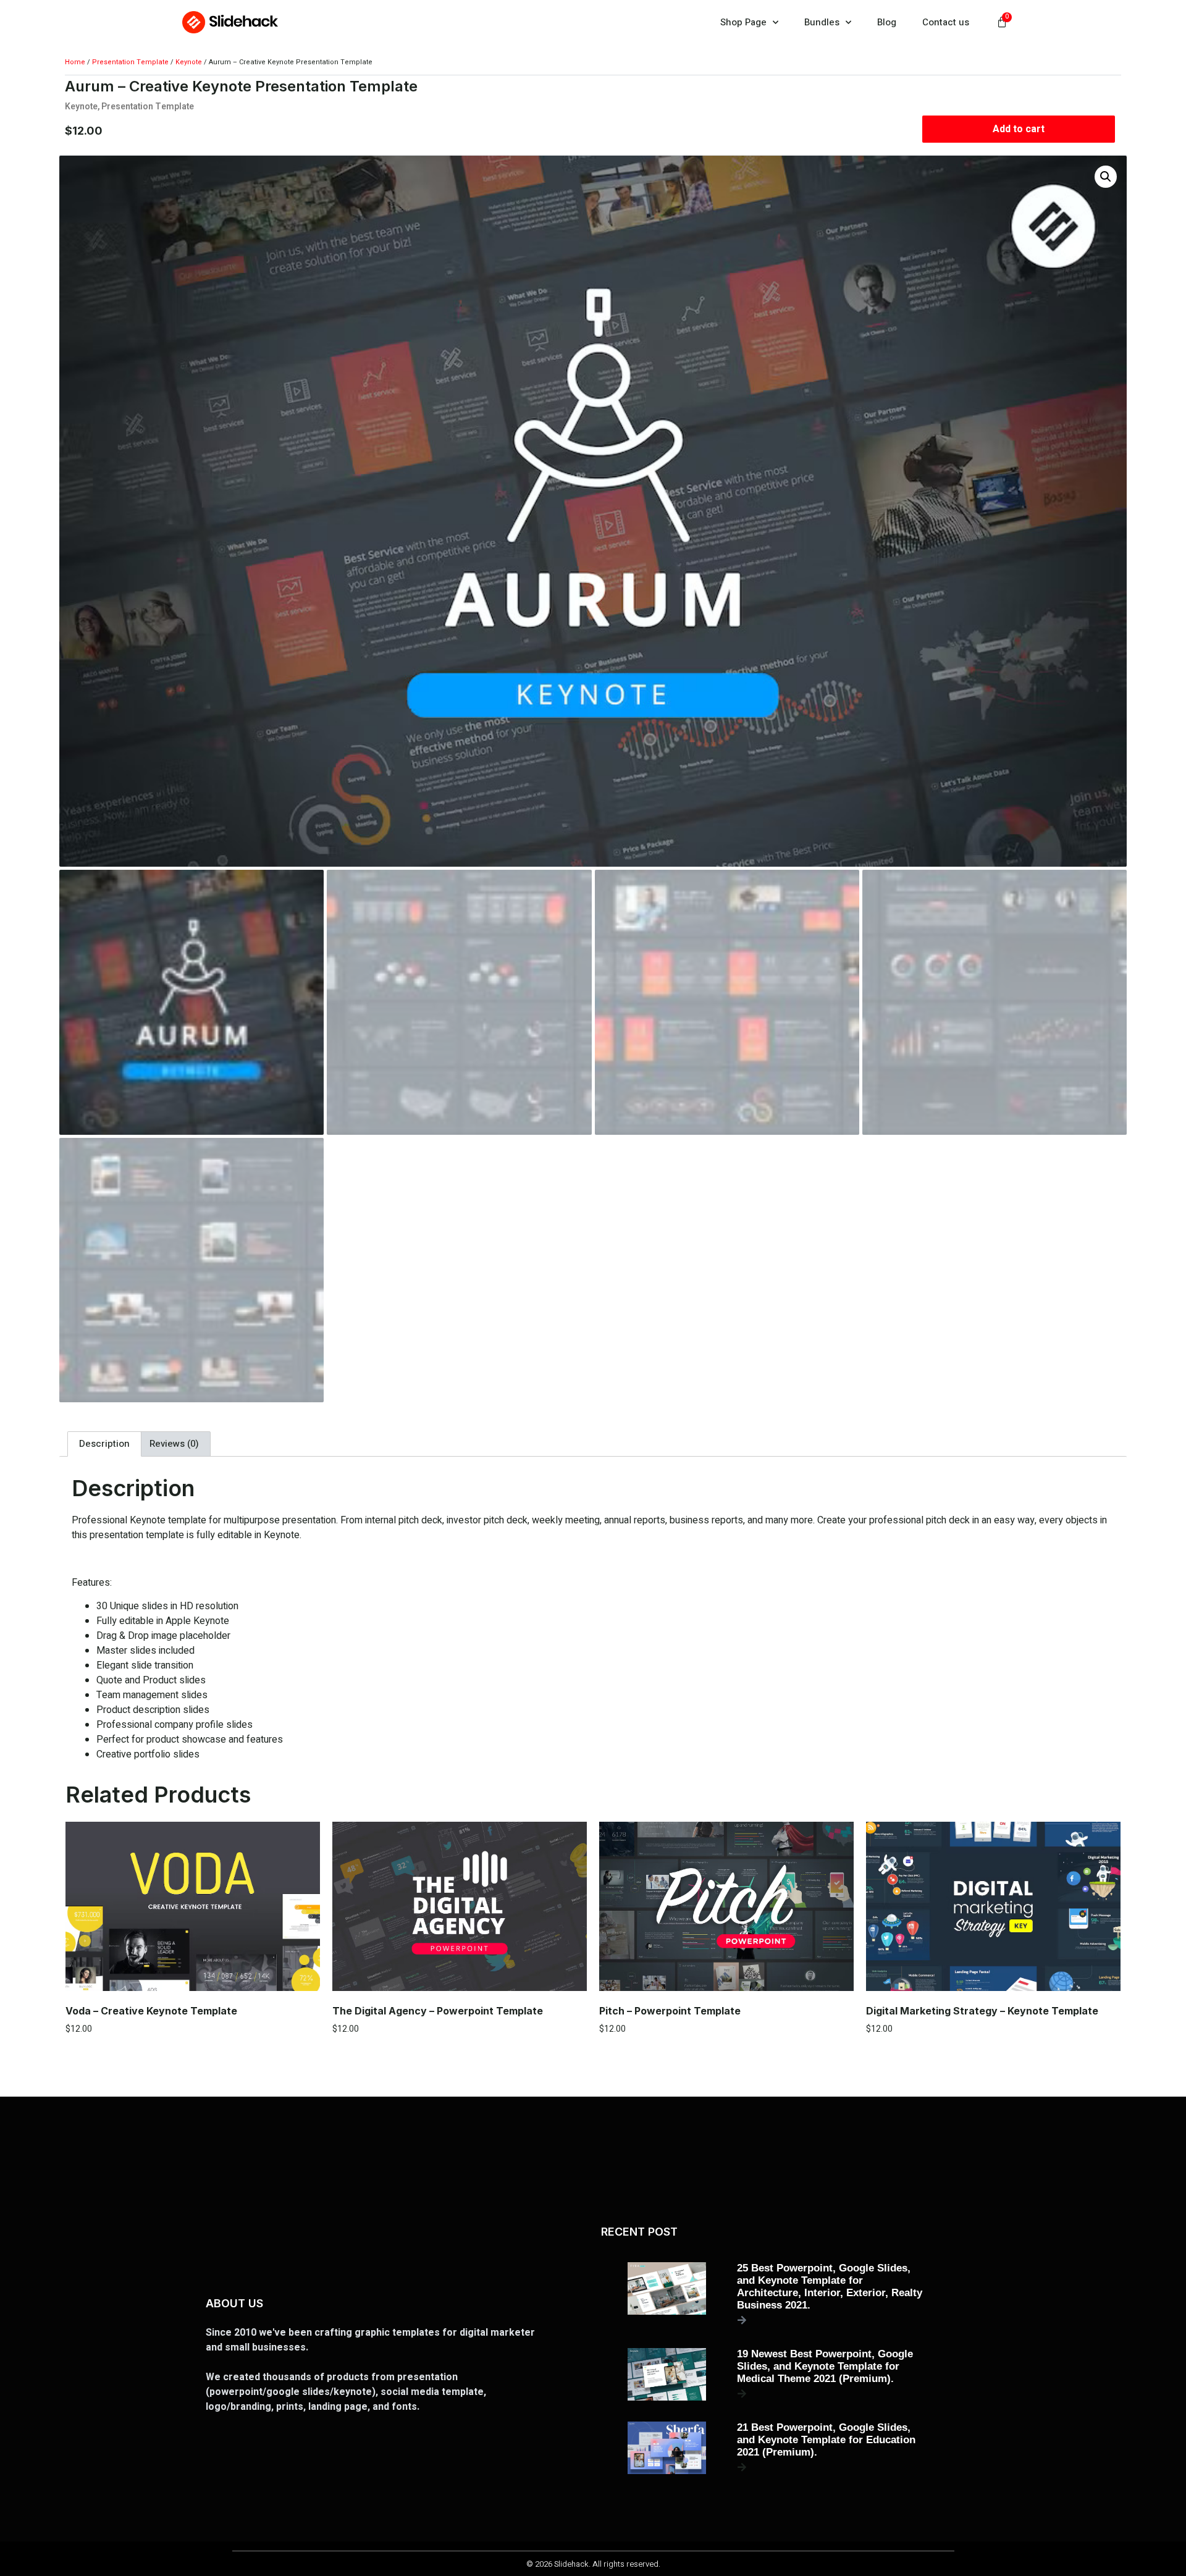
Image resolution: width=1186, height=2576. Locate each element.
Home (75, 62)
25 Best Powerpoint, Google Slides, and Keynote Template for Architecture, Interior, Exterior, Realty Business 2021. (830, 2287)
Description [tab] (104, 1444)
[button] (1106, 177)
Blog (887, 22)
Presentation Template (130, 62)
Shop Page (743, 22)
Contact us (946, 22)
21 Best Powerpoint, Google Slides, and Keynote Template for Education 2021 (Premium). (826, 2440)
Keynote (189, 62)
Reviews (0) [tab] (174, 1444)
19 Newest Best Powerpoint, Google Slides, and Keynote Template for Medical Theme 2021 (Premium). (825, 2366)
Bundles (822, 22)
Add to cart (1019, 129)
